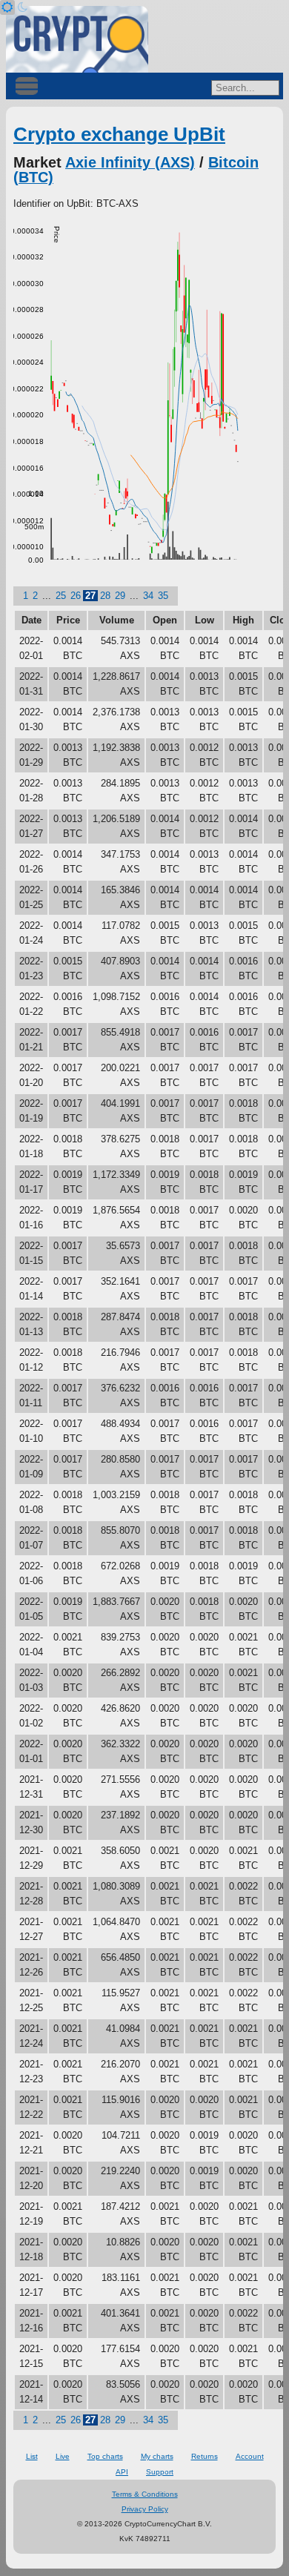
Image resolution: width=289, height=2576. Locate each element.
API (122, 2472)
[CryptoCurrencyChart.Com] (77, 39)
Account (250, 2456)
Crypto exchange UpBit (119, 134)
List (32, 2456)
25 (61, 596)
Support (160, 2472)
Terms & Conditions (145, 2494)
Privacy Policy (145, 2509)
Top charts (105, 2456)
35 (163, 596)
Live (63, 2456)
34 (148, 596)
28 (105, 596)
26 (76, 596)
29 (120, 596)
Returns (205, 2456)
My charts (157, 2456)
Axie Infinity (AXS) (130, 162)
